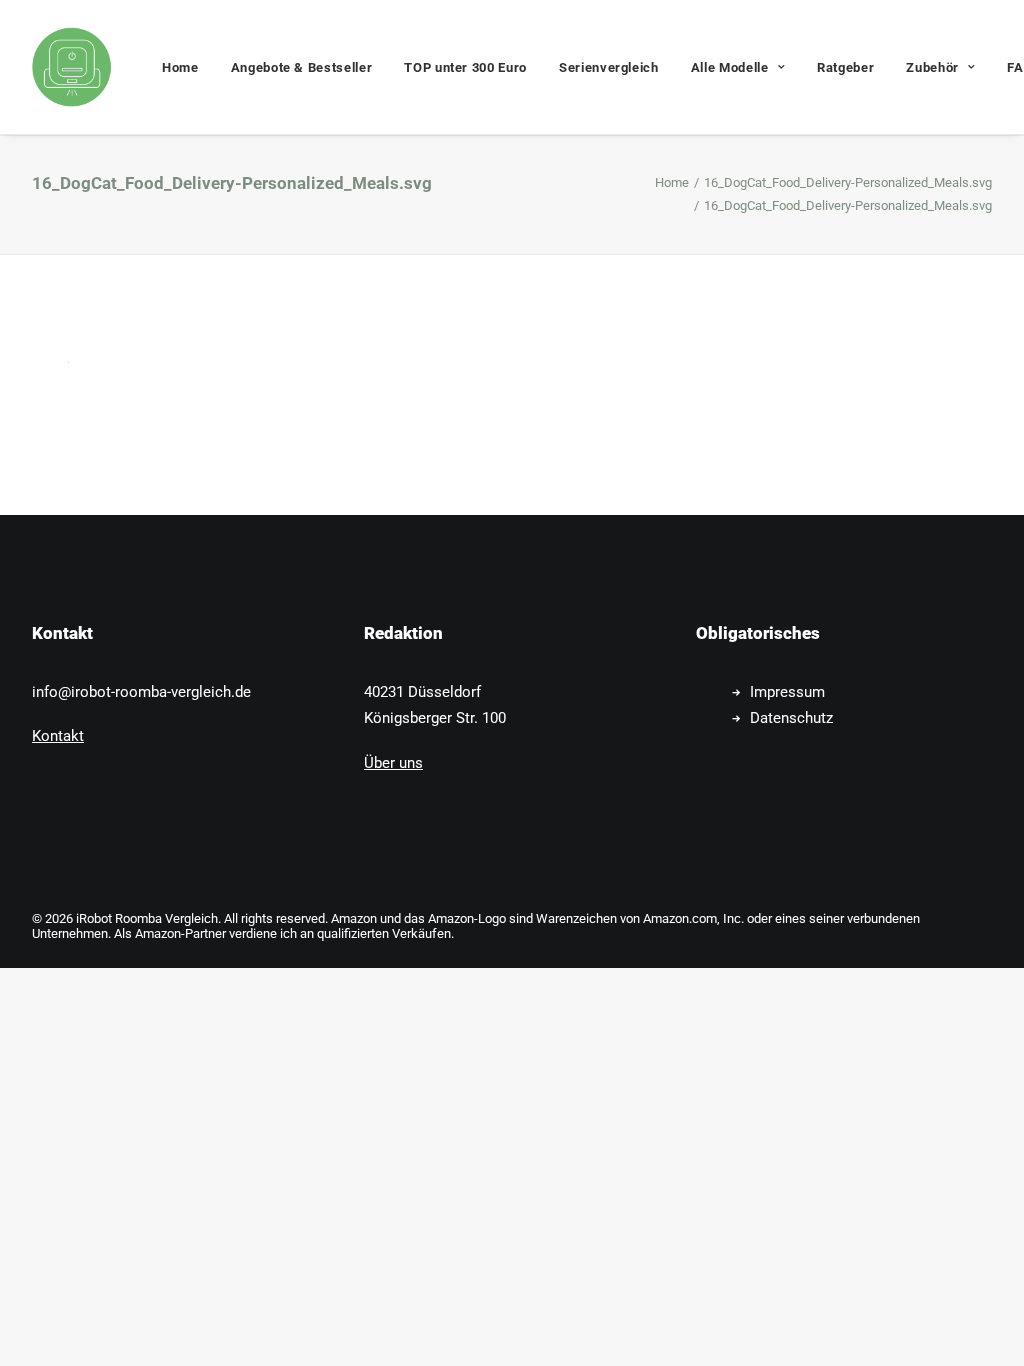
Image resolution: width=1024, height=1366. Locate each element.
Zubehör (932, 67)
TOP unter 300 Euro (465, 67)
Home (180, 67)
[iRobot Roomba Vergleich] (72, 67)
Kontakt (58, 736)
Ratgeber (845, 67)
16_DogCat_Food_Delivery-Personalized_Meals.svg (848, 182)
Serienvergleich (609, 67)
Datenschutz (791, 718)
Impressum (787, 692)
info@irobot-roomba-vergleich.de (141, 692)
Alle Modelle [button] (730, 67)
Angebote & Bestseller (302, 67)
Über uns (393, 763)
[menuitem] (180, 67)
